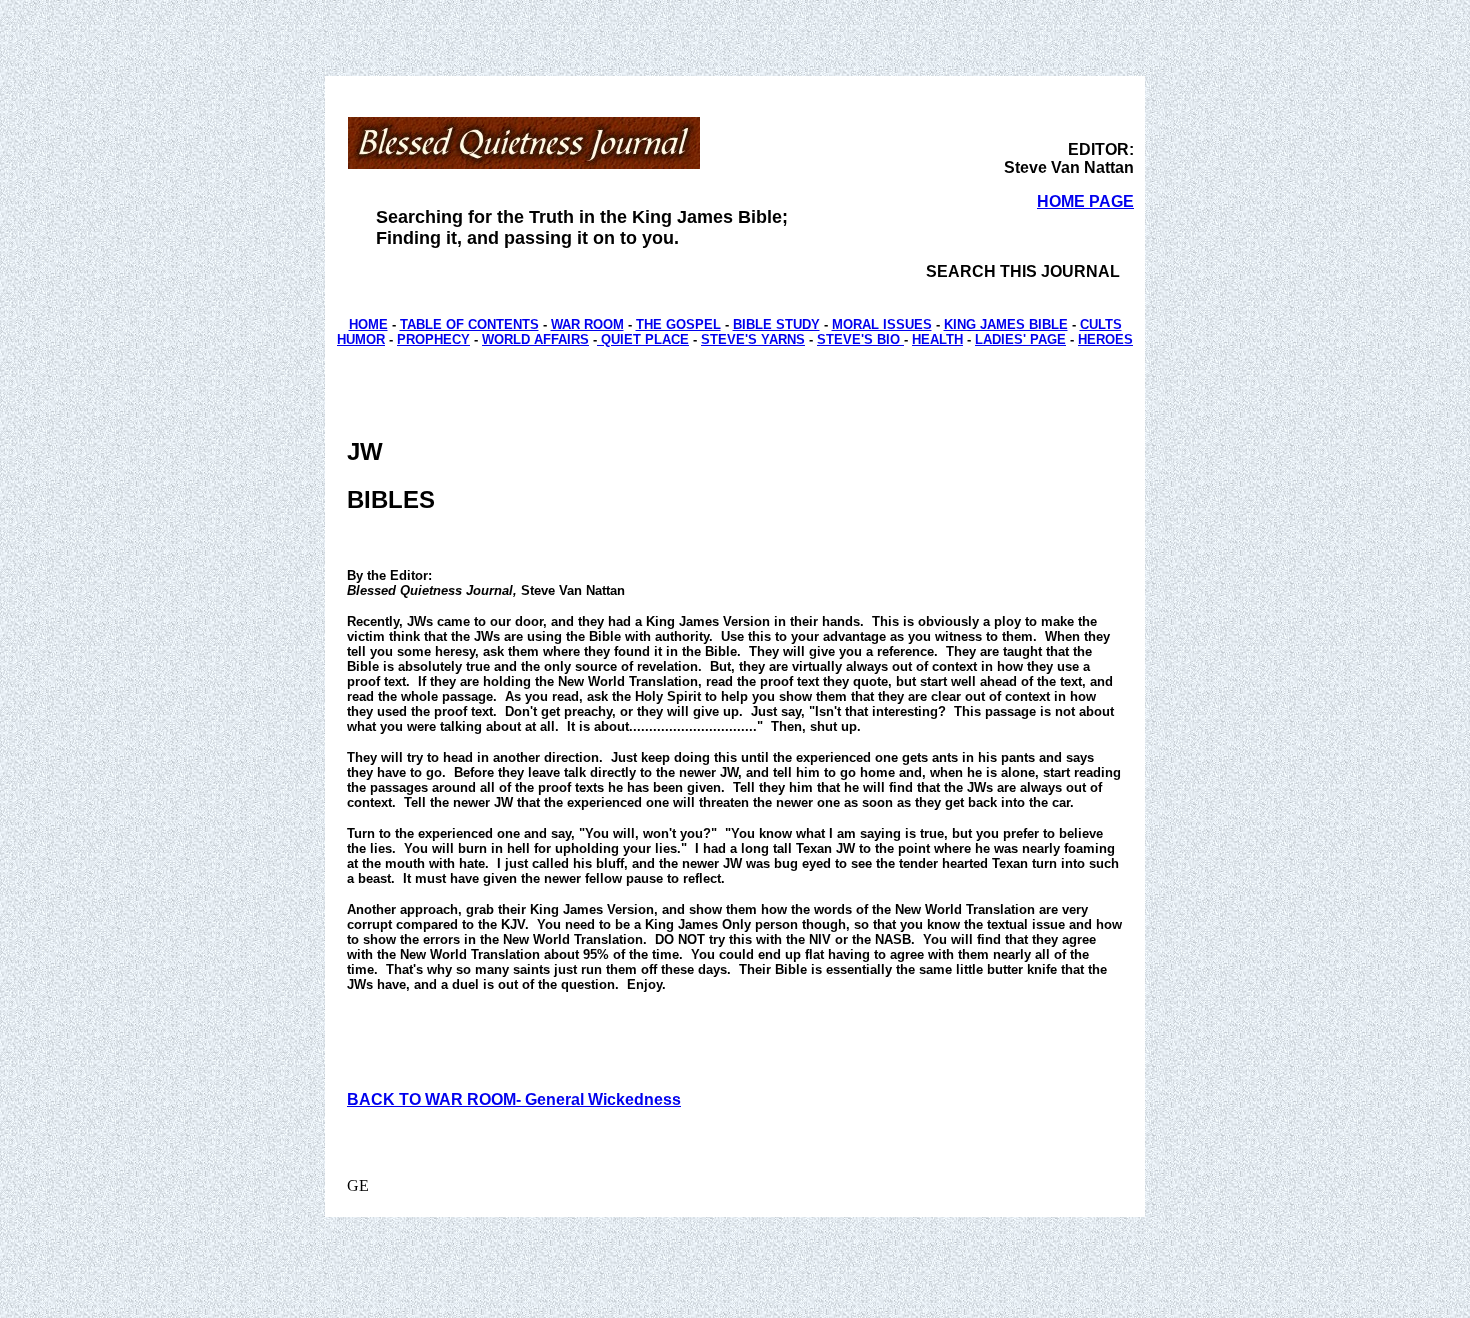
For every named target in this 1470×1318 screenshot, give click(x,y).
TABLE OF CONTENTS (469, 324)
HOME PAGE (1085, 201)
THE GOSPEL (678, 324)
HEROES (1105, 339)
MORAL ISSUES (882, 324)
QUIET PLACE (643, 339)
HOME (368, 324)
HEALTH (937, 339)
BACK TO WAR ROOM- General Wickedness (514, 1099)
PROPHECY (433, 339)
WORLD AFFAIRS (535, 339)
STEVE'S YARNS (753, 339)
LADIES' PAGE (1020, 339)
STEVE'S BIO (860, 339)
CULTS (1101, 324)
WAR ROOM (587, 324)
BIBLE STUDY (776, 324)
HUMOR (361, 339)
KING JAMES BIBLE (1006, 324)
